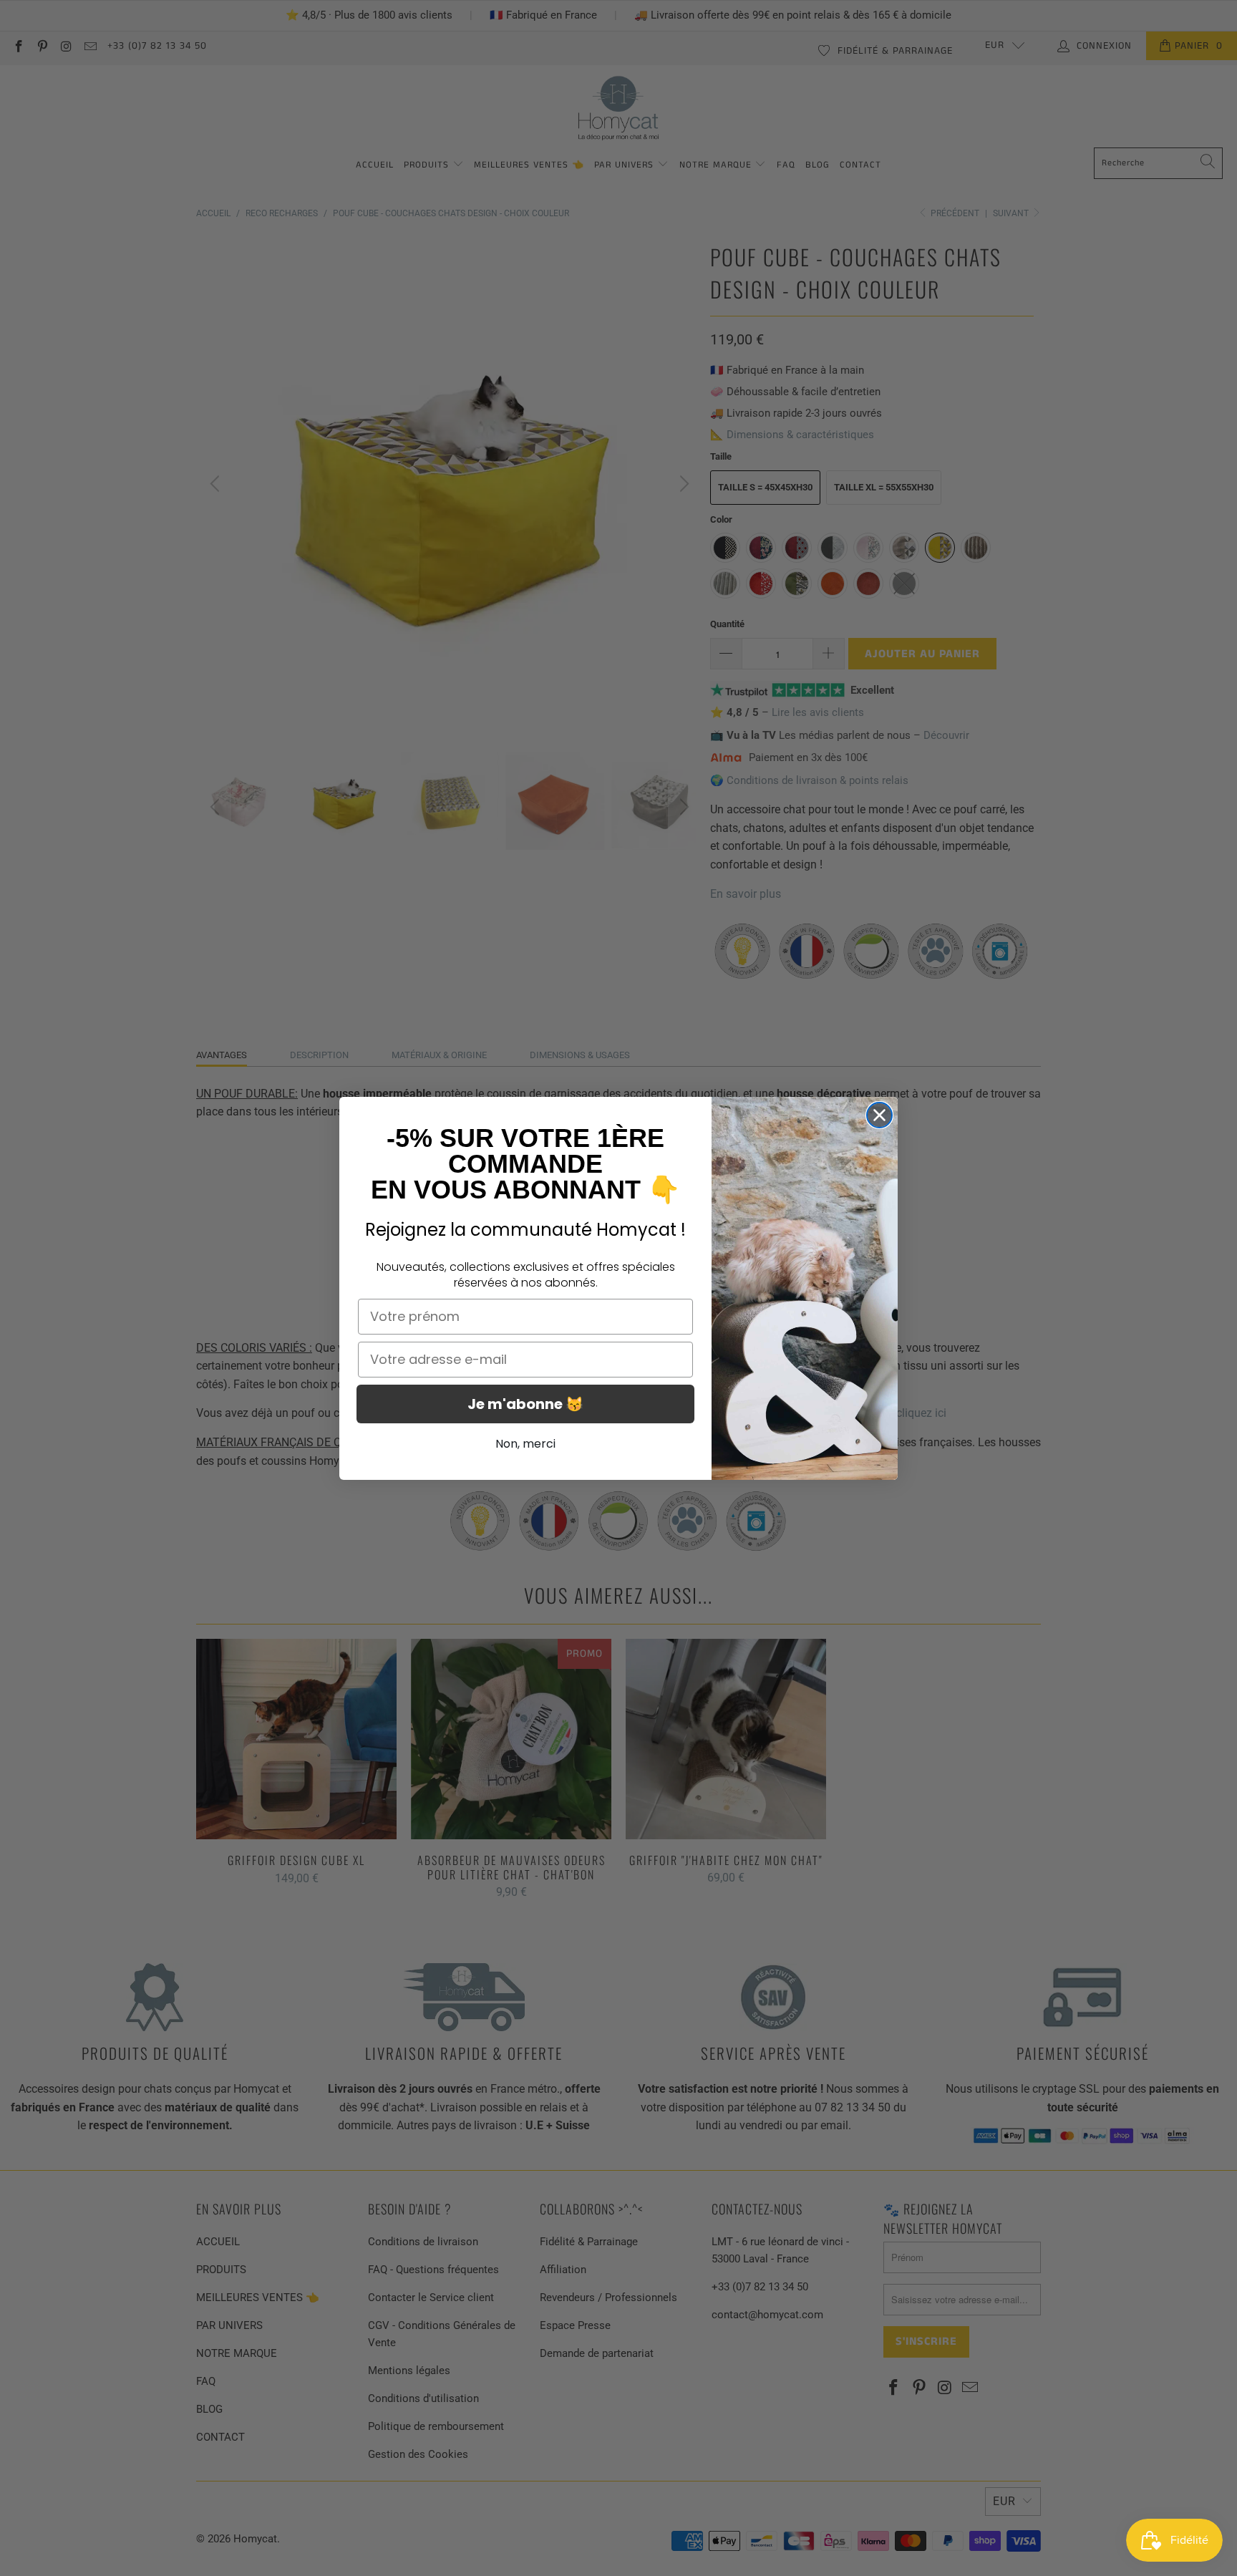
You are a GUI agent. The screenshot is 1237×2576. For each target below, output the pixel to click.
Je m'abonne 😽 (525, 1404)
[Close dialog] (879, 1115)
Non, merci (525, 1444)
